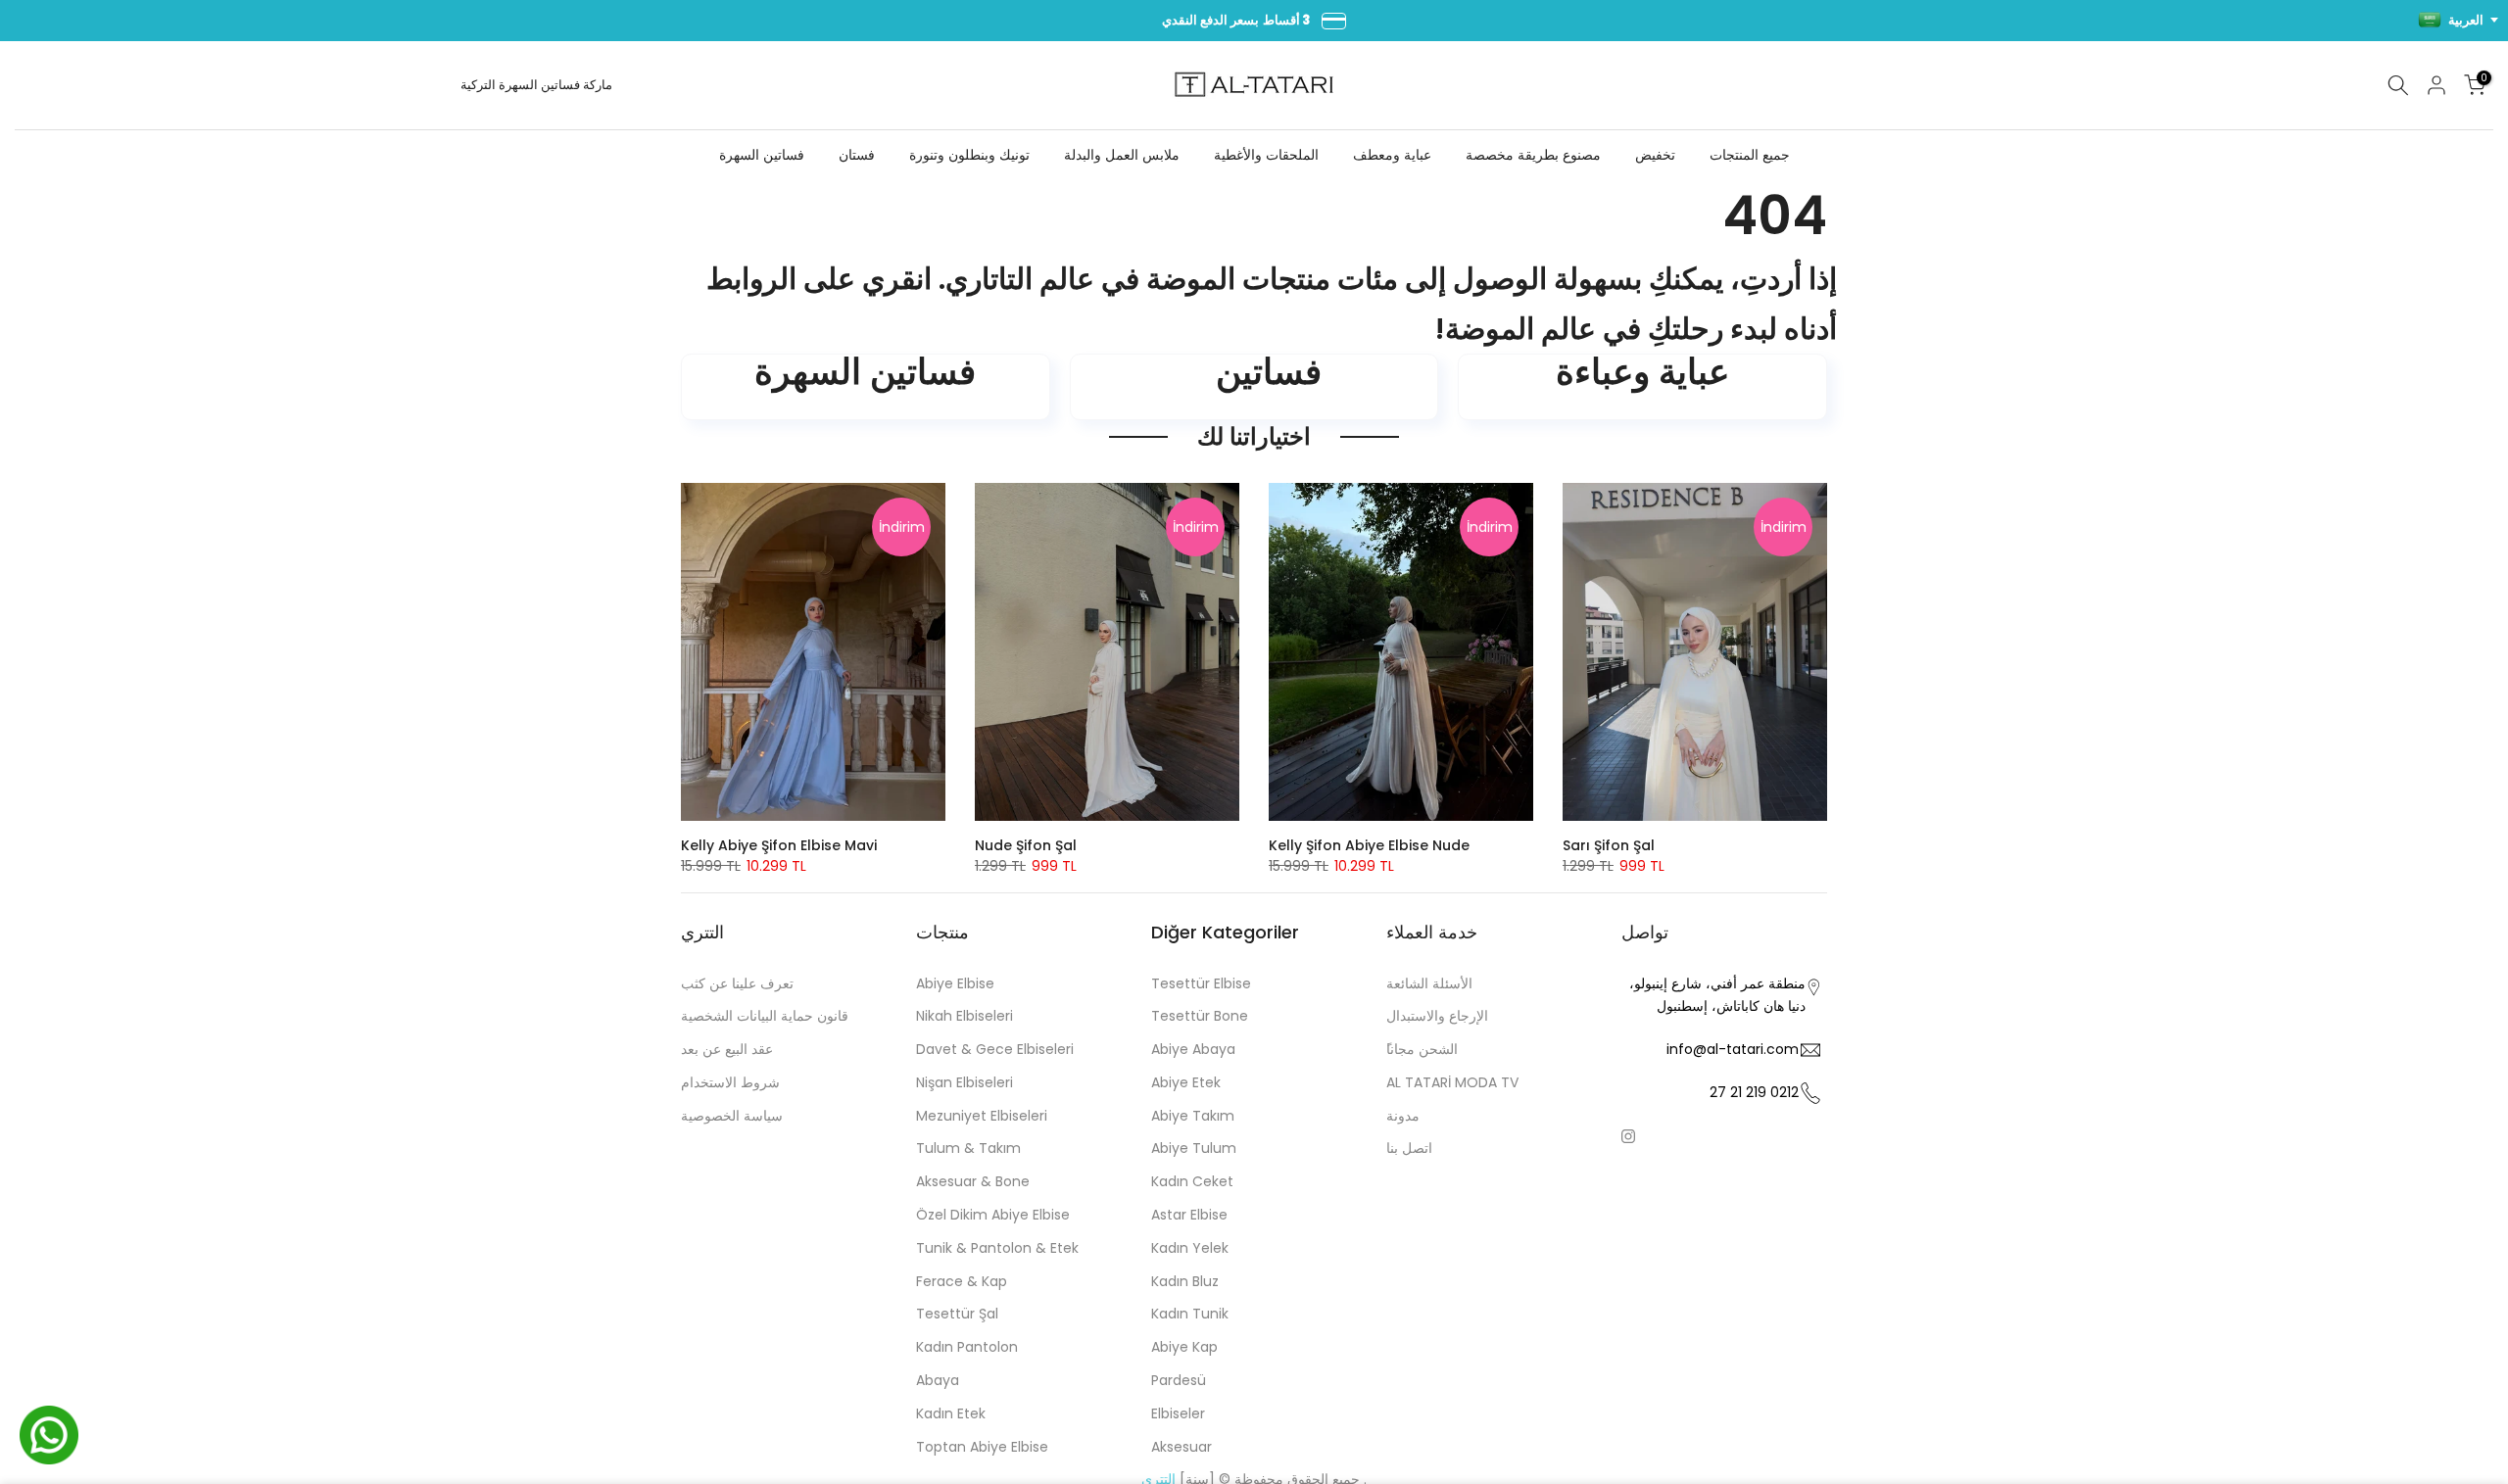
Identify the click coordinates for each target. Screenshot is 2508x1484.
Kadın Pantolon (967, 1347)
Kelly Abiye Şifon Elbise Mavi (779, 845)
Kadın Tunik (1190, 1314)
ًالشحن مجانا (1422, 1049)
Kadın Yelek (1190, 1248)
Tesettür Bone (1200, 1016)
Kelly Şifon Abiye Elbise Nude (1369, 845)
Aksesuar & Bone (973, 1181)
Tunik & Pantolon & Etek (997, 1248)
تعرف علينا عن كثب (737, 983)
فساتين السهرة (539, 85)
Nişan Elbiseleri (965, 1082)
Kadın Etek (951, 1413)
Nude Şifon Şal (1026, 845)
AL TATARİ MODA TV (1452, 1082)
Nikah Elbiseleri (965, 1016)
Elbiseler (1178, 1413)
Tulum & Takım (968, 1148)
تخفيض (1655, 155)
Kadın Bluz (1185, 1281)
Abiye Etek (1186, 1082)
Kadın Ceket (1192, 1181)
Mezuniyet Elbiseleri (982, 1116)
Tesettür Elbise (1201, 983)
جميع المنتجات (1750, 155)
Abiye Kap (1184, 1347)
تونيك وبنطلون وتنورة (969, 155)
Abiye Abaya (1193, 1049)
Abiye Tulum (1194, 1148)
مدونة (1403, 1116)
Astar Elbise (1189, 1215)
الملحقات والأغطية (1266, 155)
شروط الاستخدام (730, 1082)
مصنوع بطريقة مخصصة (1533, 155)
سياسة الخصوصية (732, 1116)
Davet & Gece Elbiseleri (995, 1049)
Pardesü (1179, 1380)
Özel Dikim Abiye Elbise (993, 1215)
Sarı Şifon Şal (1609, 845)
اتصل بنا (1409, 1148)
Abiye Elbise (955, 983)
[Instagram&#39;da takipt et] (1628, 1136)
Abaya (938, 1380)
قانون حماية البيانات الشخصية (765, 1016)
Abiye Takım (1193, 1116)
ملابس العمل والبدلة (1122, 155)
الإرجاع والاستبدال (1437, 1016)
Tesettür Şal (957, 1314)
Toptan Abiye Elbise (982, 1447)
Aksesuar (1182, 1447)
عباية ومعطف (1392, 155)
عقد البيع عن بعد (727, 1049)
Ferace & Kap (962, 1281)
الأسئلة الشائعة (1429, 983)
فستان (857, 155)
